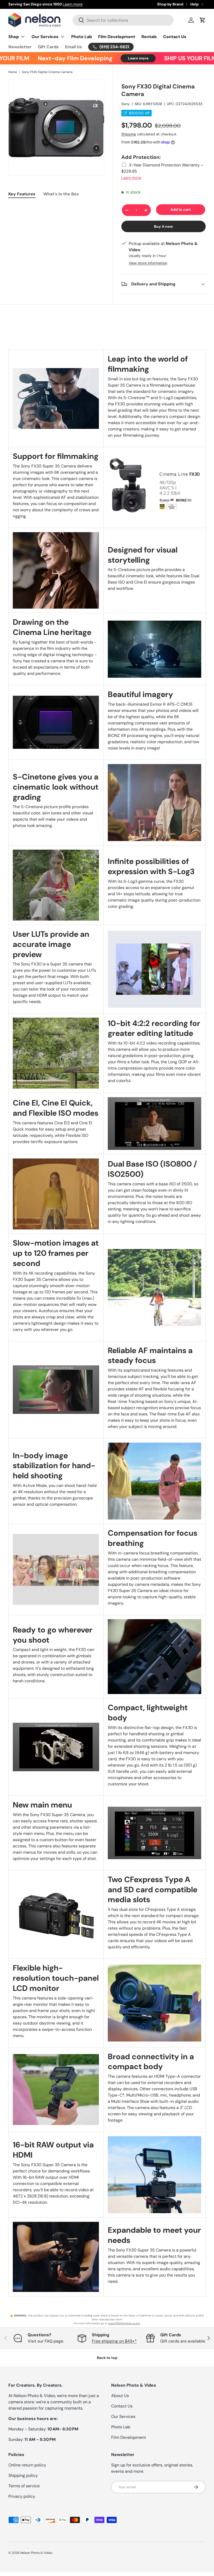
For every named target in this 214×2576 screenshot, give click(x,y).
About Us (120, 2396)
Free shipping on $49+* (114, 2341)
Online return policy (27, 2465)
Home (13, 72)
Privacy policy (22, 2496)
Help (194, 4)
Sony (126, 104)
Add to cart (181, 209)
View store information (148, 263)
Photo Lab (82, 37)
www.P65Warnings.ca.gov (124, 2323)
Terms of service (24, 2486)
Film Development (117, 37)
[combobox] (123, 20)
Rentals (149, 37)
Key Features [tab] (22, 194)
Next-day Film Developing (50, 58)
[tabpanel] (56, 207)
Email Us (73, 47)
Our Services (123, 2416)
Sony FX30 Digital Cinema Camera (47, 72)
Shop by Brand (170, 4)
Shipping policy (23, 2475)
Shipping (129, 134)
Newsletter (20, 47)
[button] (203, 20)
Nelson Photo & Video (36, 2553)
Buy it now (164, 226)
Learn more (104, 4)
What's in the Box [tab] (61, 194)
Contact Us (175, 37)
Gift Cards (48, 47)
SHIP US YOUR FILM (165, 58)
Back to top (107, 2358)
